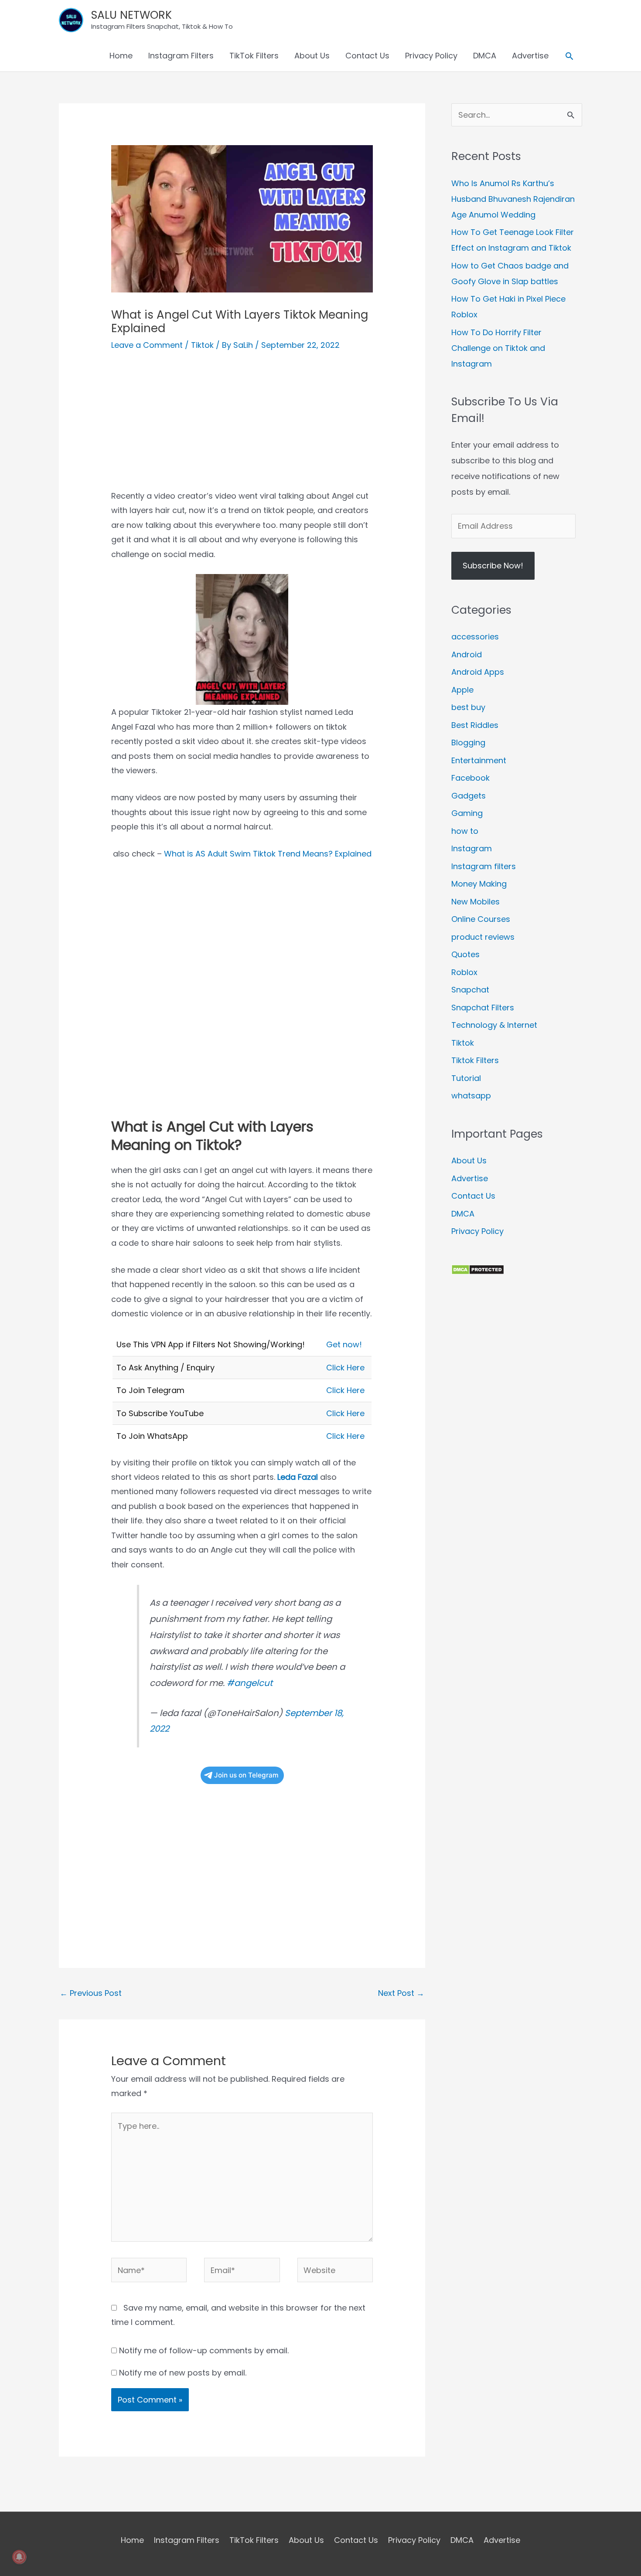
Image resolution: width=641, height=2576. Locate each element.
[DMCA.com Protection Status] (478, 1269)
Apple (462, 690)
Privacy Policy (431, 56)
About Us (312, 56)
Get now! (344, 1344)
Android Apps (478, 672)
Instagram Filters (181, 56)
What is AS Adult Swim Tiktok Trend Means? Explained (268, 854)
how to (465, 831)
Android (467, 654)
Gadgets (469, 796)
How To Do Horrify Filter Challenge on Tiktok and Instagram (498, 348)
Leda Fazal (298, 1477)
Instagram (472, 848)
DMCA (485, 56)
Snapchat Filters (483, 1008)
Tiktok (202, 345)
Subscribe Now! (493, 566)
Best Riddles (475, 725)
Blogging (468, 743)
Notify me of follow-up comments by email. (204, 2350)
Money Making (479, 884)
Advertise (530, 56)
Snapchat (470, 990)
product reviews (483, 937)
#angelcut (250, 1683)
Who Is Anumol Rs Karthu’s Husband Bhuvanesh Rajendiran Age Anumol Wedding (513, 199)
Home (121, 56)
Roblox (464, 972)
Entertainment (479, 760)
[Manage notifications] (19, 2557)
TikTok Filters (254, 56)
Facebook (471, 778)
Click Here (345, 1368)
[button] (569, 56)
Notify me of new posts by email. (183, 2373)
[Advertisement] (242, 428)
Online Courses (481, 919)
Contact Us (367, 56)
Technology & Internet (494, 1025)
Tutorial (466, 1078)
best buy (468, 707)
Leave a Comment (147, 345)
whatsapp (471, 1096)
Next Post (401, 1993)
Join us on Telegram (246, 1775)
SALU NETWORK (131, 15)
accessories (475, 637)
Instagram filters (484, 866)
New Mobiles (476, 902)
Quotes (465, 954)
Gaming (467, 813)
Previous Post (91, 1993)
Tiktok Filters (475, 1060)
